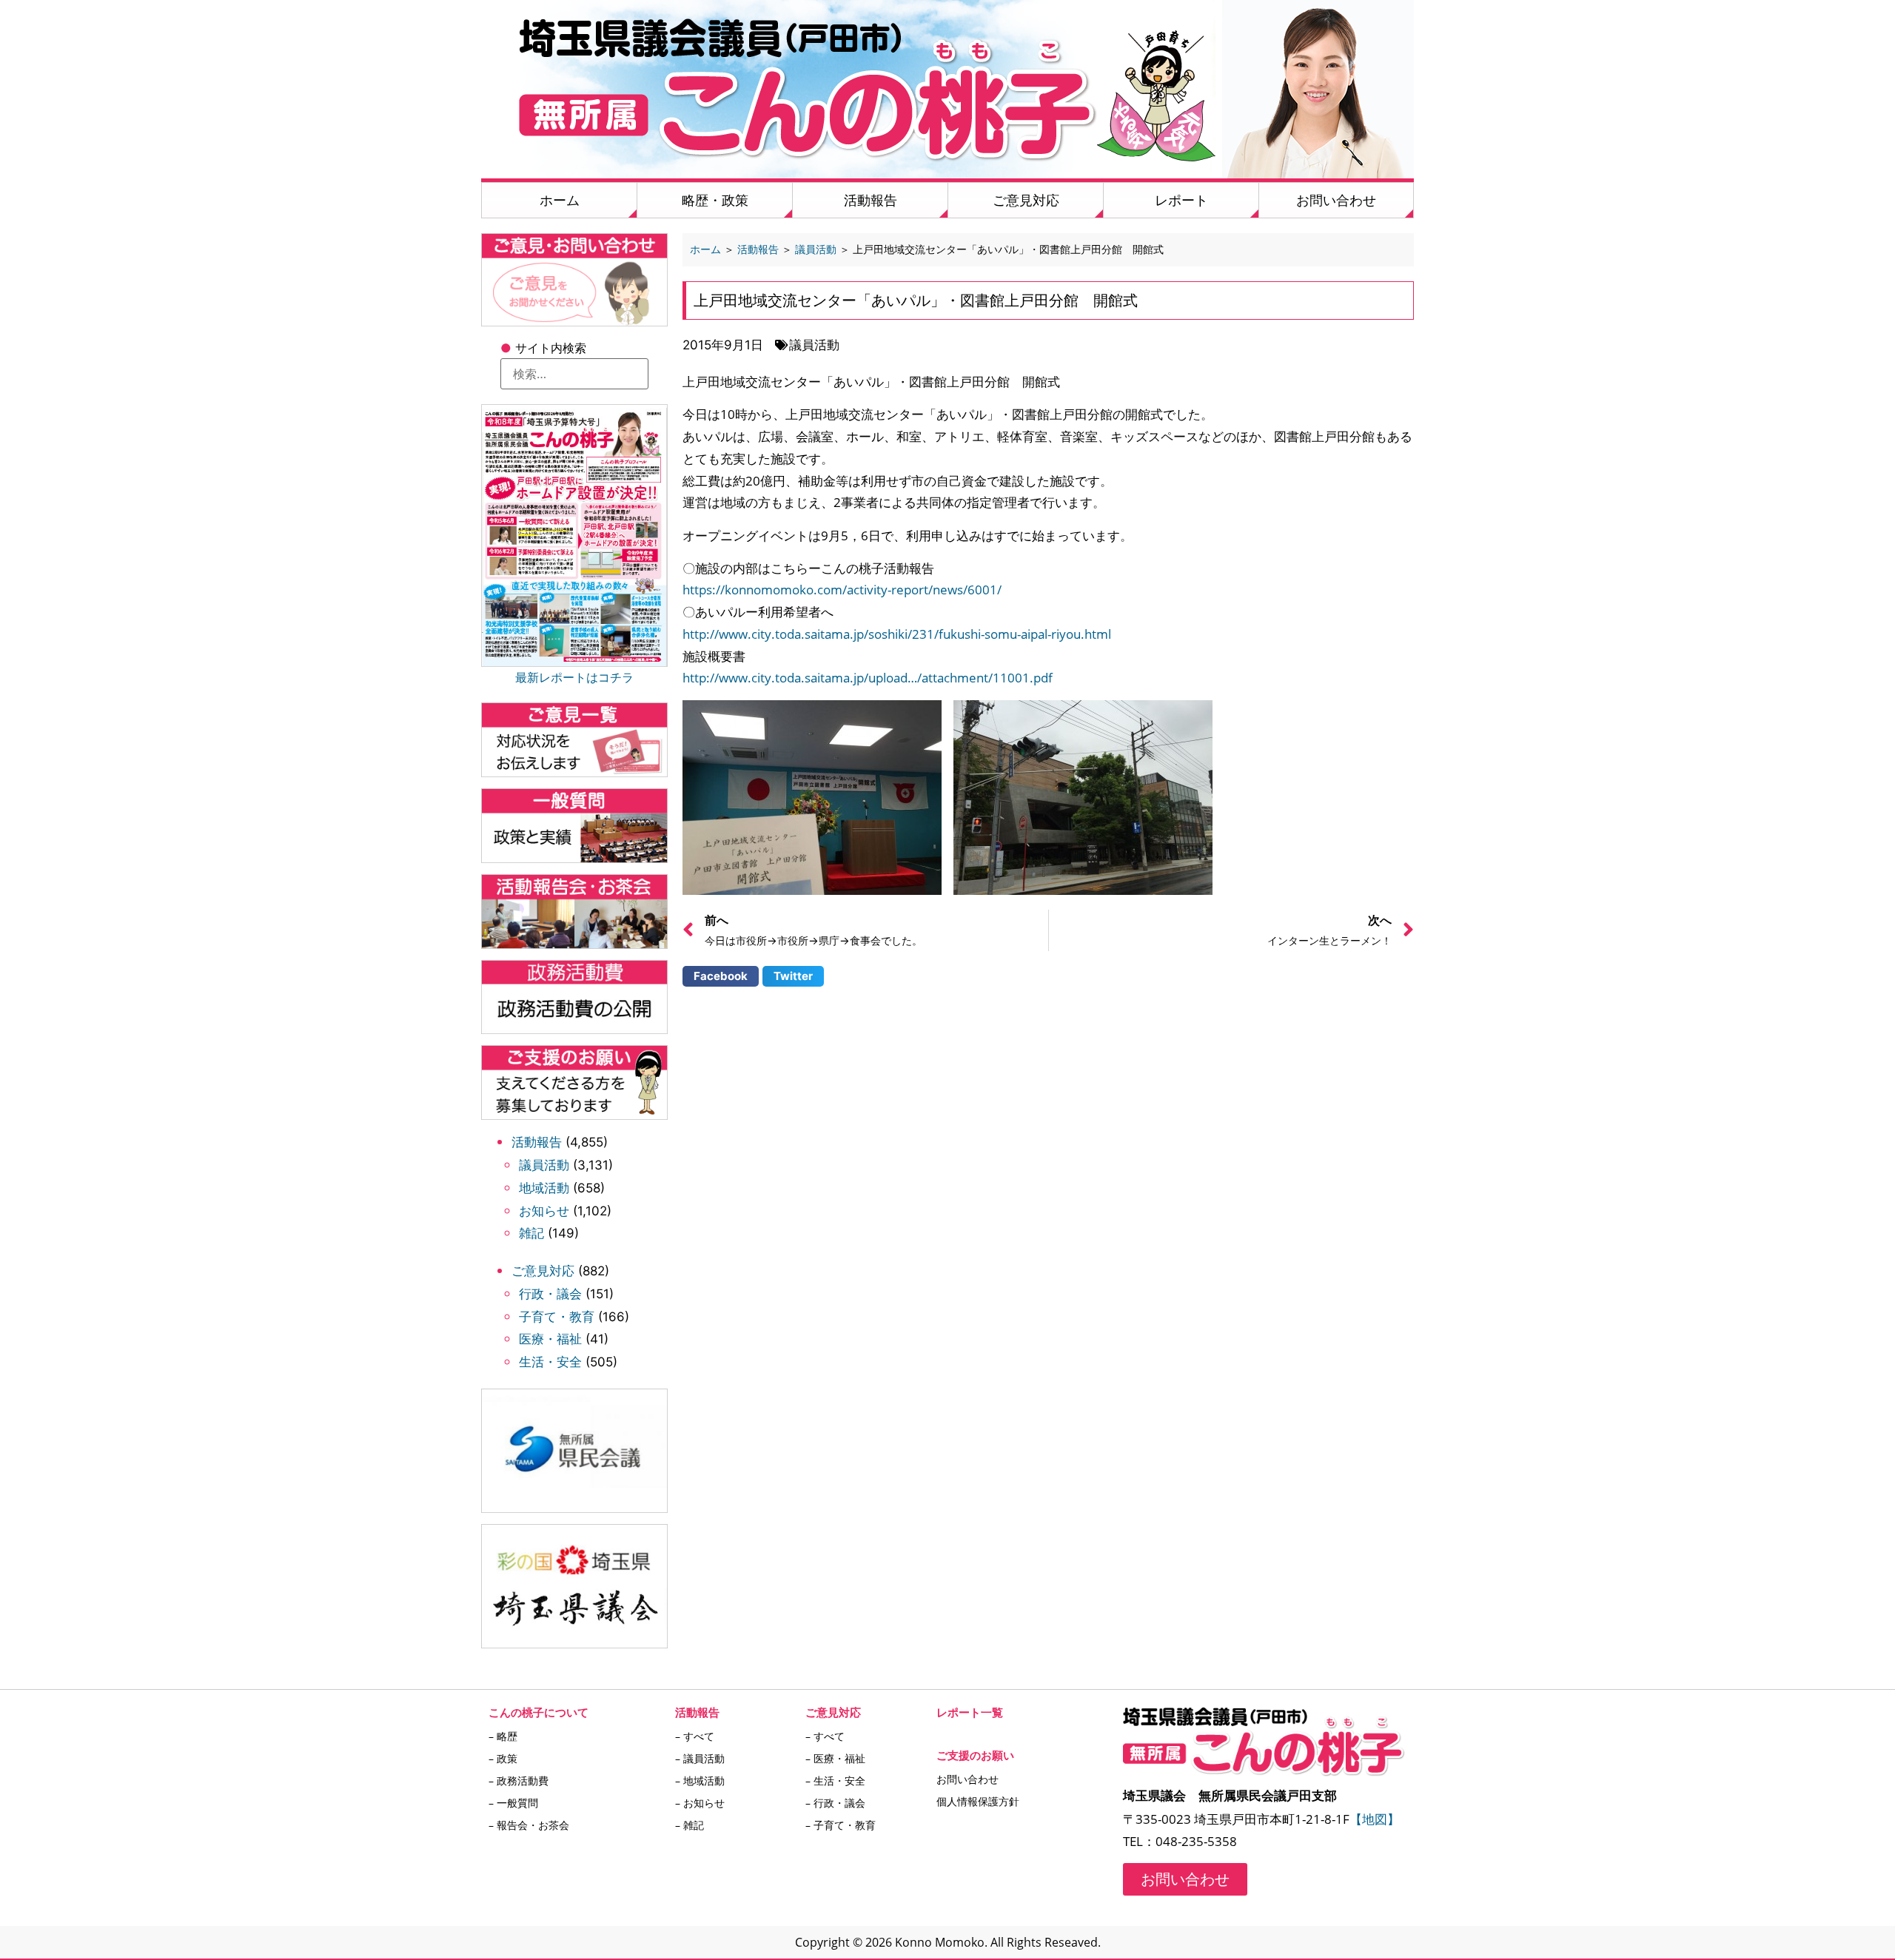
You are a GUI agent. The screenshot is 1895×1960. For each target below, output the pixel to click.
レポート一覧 (970, 1712)
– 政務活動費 (519, 1781)
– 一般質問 (513, 1803)
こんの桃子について (539, 1712)
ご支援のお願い (975, 1755)
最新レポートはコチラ (574, 677)
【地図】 (1375, 1819)
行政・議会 (550, 1294)
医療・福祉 (550, 1339)
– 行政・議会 (835, 1803)
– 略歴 (503, 1736)
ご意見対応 (1026, 200)
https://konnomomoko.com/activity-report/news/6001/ (842, 590)
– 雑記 (690, 1825)
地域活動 (544, 1188)
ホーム (560, 200)
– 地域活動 (700, 1781)
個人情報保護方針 (978, 1801)
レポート (1181, 200)
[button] (721, 976)
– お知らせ (700, 1803)
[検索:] (574, 374)
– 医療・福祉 (835, 1758)
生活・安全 (550, 1362)
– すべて (695, 1736)
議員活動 (544, 1165)
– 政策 (503, 1758)
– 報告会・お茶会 (529, 1825)
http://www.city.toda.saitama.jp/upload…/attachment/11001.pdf (868, 678)
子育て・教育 (557, 1317)
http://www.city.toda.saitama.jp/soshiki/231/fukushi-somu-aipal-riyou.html (897, 634)
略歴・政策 (715, 200)
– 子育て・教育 (841, 1825)
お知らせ (544, 1211)
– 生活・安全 (835, 1781)
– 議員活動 (700, 1758)
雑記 (531, 1233)
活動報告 (871, 200)
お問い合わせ (1336, 200)
